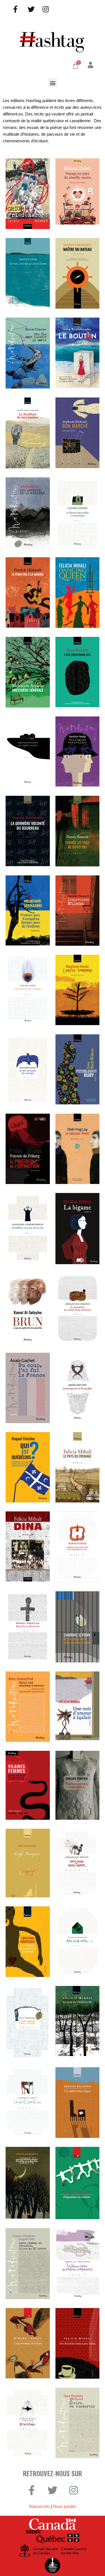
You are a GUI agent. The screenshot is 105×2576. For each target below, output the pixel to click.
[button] (53, 83)
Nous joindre (64, 2506)
